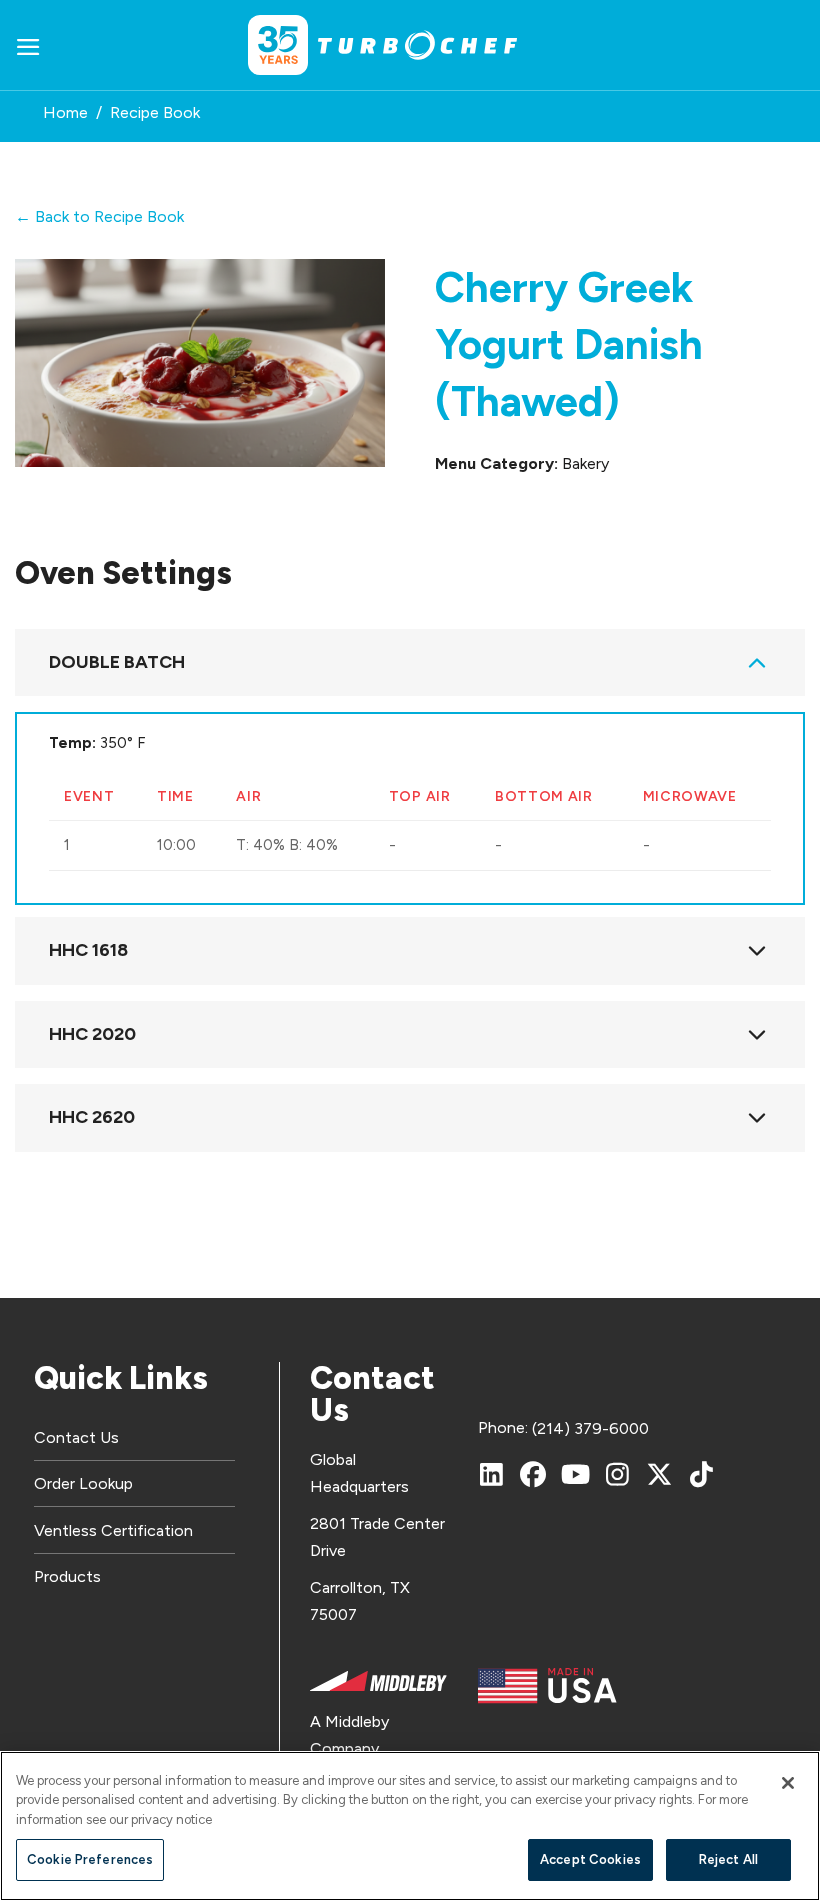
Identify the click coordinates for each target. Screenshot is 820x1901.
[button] (28, 45)
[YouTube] (575, 1474)
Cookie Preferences (90, 1859)
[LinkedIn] (491, 1474)
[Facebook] (533, 1474)
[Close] (788, 1783)
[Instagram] (617, 1474)
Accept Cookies (590, 1859)
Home (65, 112)
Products (67, 1576)
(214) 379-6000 (590, 1428)
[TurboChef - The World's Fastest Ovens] (418, 45)
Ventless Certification (113, 1530)
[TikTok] (701, 1474)
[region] (410, 1826)
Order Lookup (83, 1483)
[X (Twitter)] (659, 1474)
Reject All (728, 1859)
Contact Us (76, 1437)
